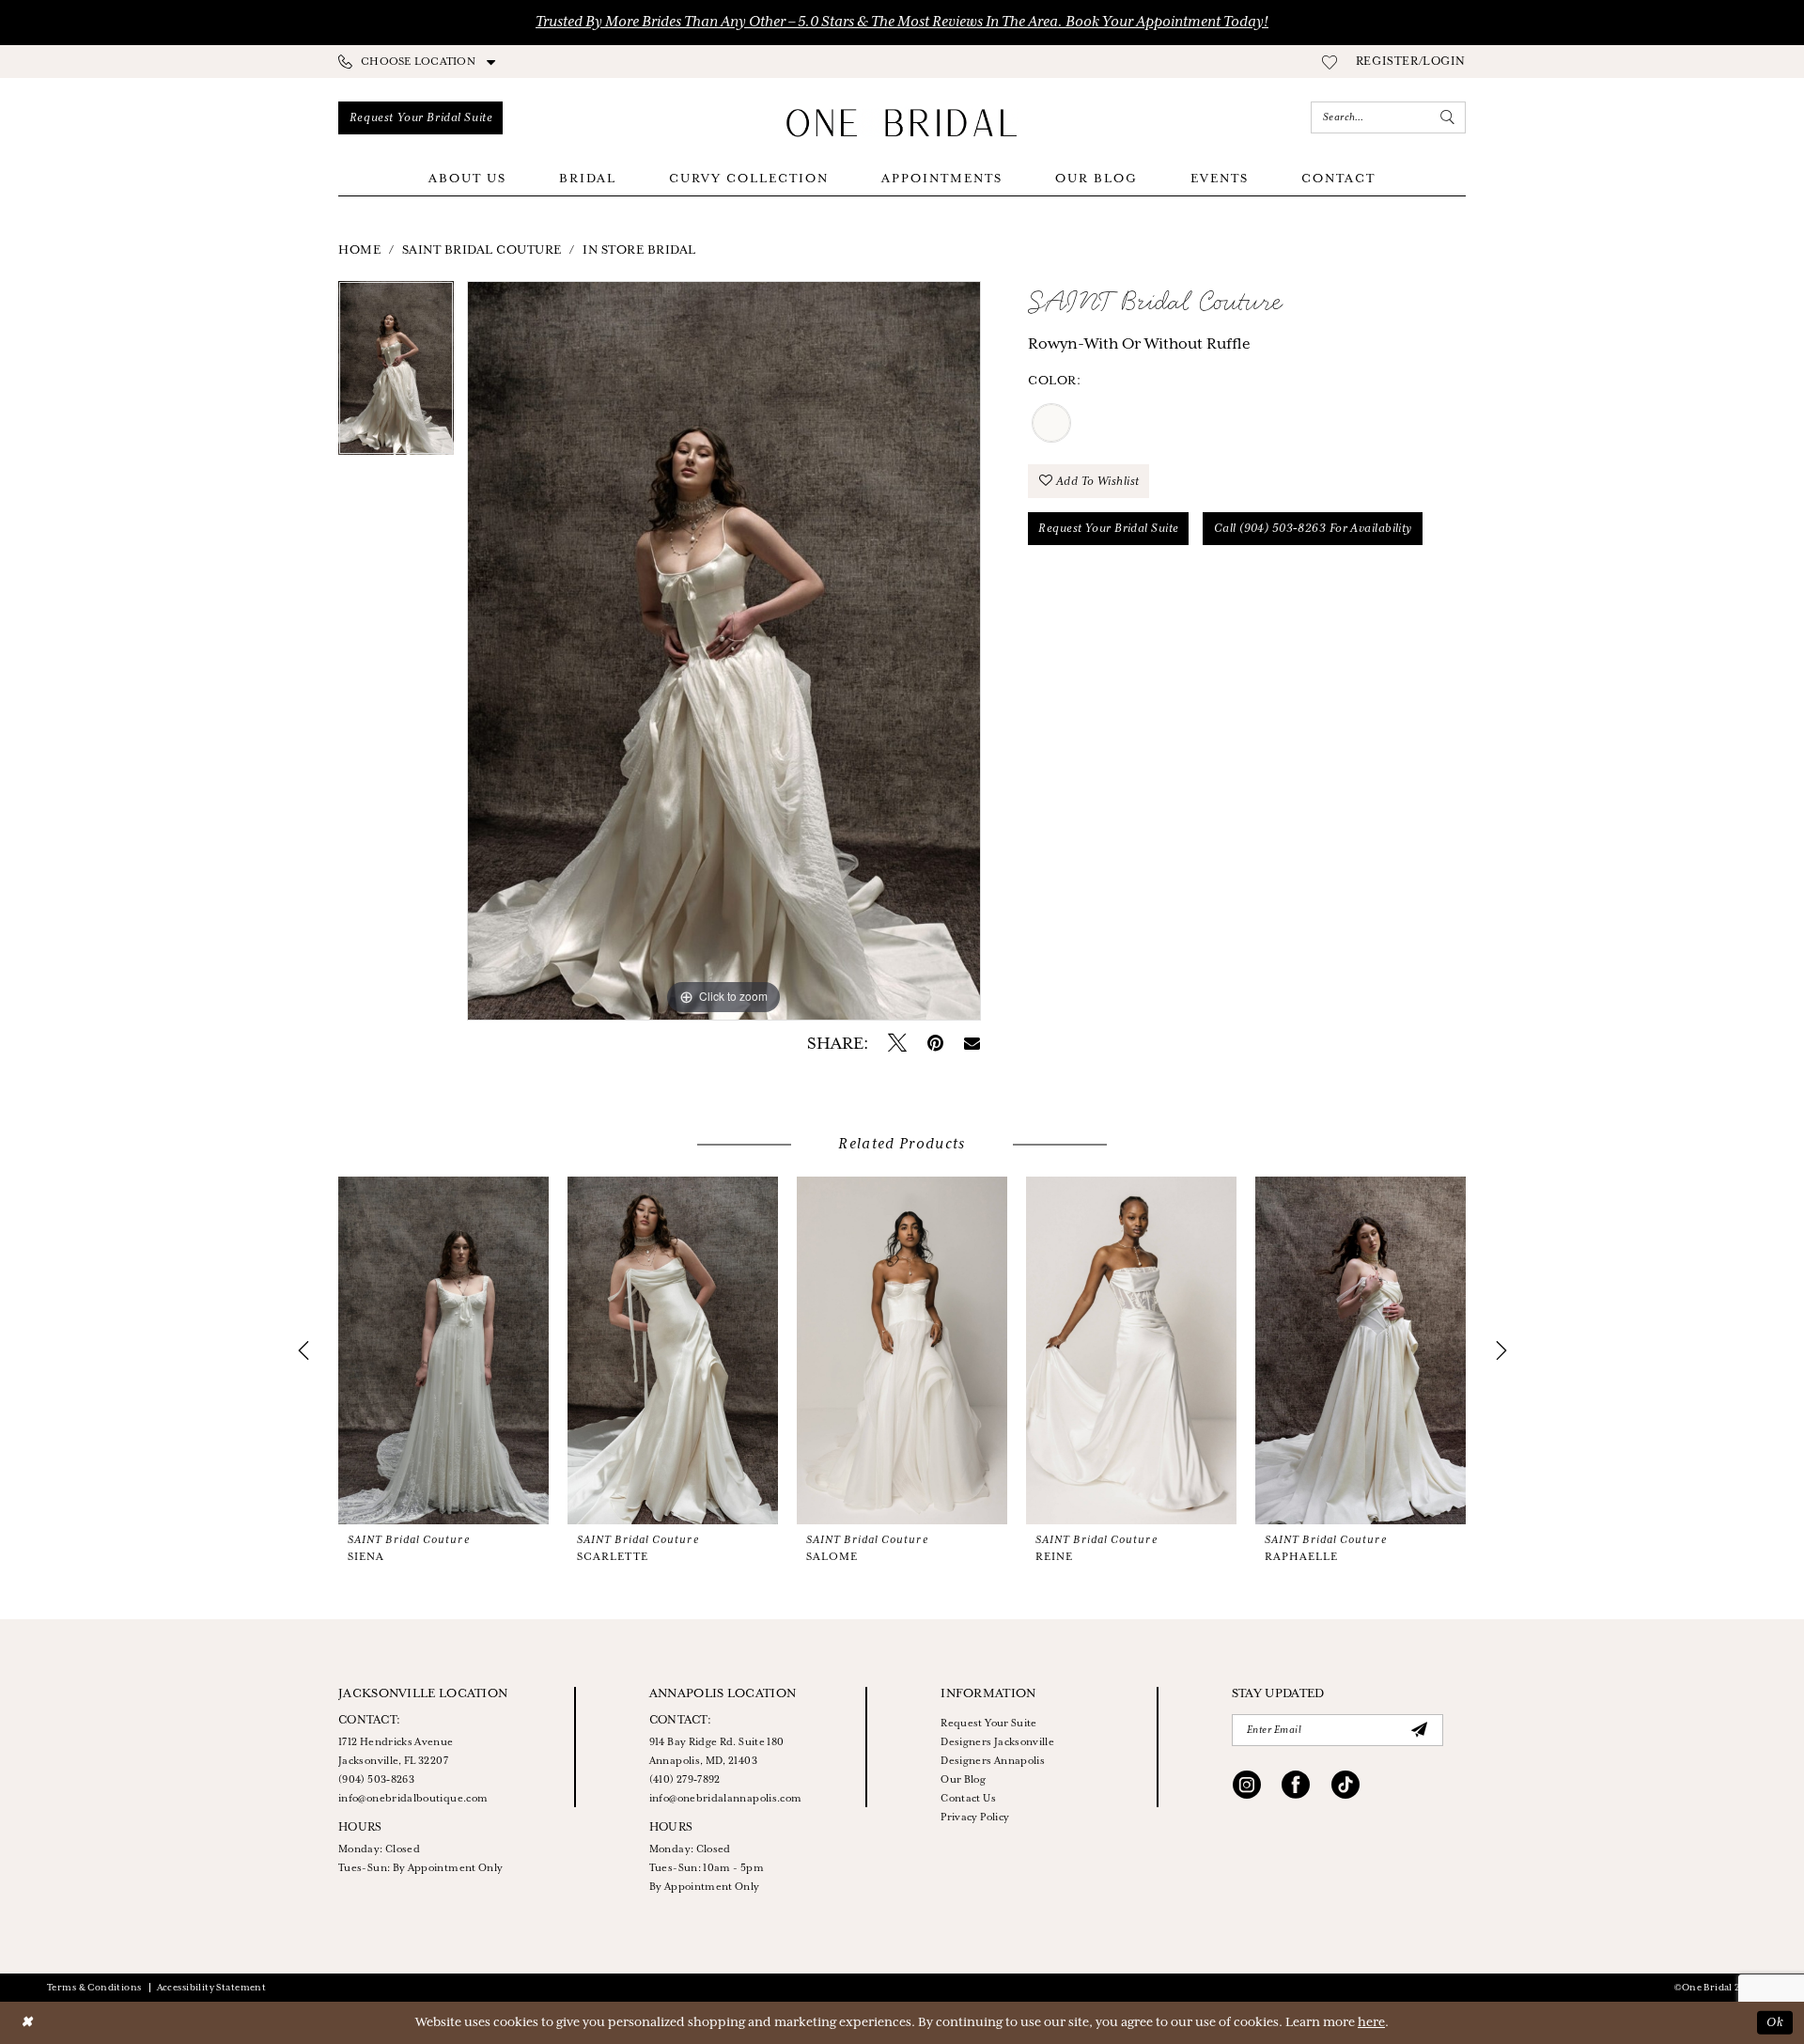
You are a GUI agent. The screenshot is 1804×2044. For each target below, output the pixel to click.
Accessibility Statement (212, 1988)
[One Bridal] (902, 123)
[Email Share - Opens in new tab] (972, 1044)
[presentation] (443, 1350)
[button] (1411, 62)
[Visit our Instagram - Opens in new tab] (1247, 1787)
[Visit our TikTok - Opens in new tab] (1345, 1787)
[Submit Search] (1448, 117)
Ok (1775, 2023)
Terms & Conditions (94, 1988)
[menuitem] (417, 62)
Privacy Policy (975, 1818)
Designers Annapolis (993, 1761)
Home (359, 250)
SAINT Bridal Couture (482, 250)
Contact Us (968, 1799)
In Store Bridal (639, 250)
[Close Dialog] (27, 2023)
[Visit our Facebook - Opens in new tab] (1296, 1787)
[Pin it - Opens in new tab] (935, 1044)
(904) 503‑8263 (376, 1780)
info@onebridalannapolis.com (726, 1799)
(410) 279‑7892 (685, 1780)
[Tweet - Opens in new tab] (897, 1044)
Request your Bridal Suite (1108, 529)
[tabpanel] (396, 374)
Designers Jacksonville (997, 1742)
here (1371, 2023)
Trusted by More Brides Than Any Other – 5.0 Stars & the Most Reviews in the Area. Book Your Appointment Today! (902, 23)
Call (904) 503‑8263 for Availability (1313, 529)
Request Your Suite (988, 1724)
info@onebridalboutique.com (413, 1799)
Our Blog (963, 1780)
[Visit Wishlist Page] (1330, 62)
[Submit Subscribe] (1420, 1730)
